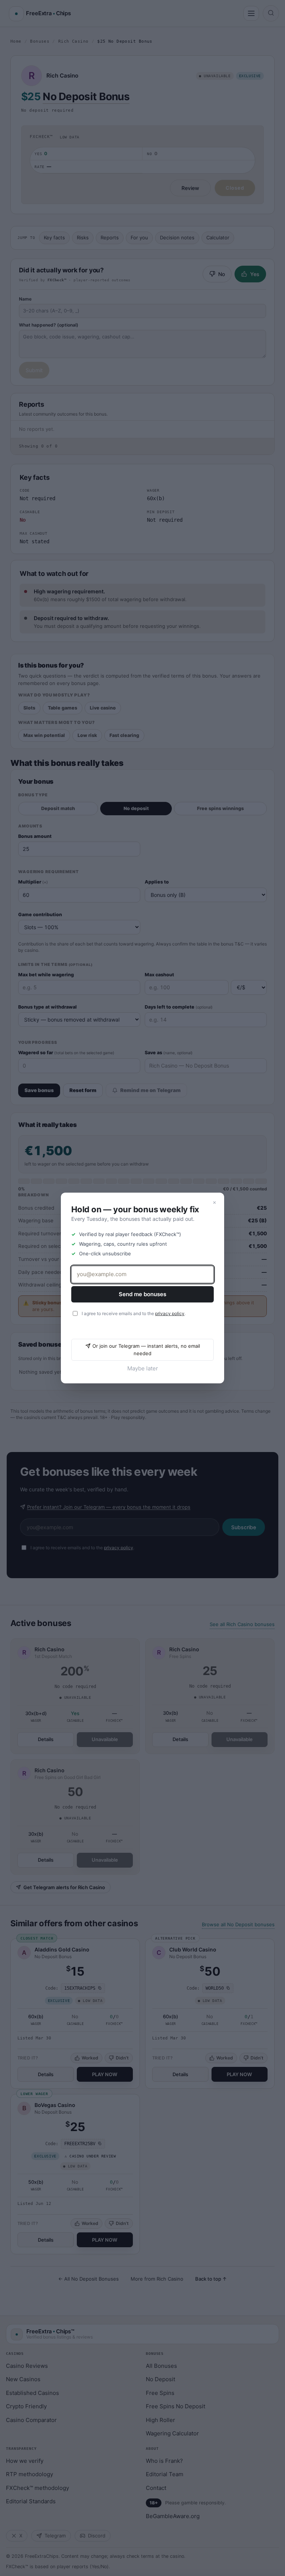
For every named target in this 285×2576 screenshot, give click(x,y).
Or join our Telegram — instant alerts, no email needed (146, 1350)
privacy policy (170, 1313)
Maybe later (143, 1368)
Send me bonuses (142, 1294)
